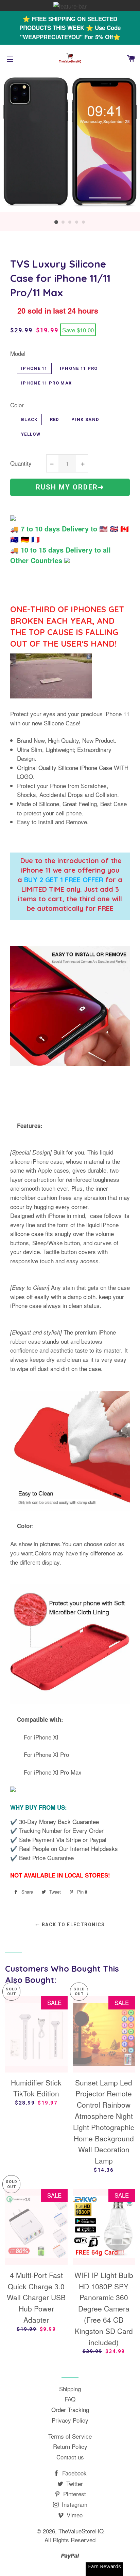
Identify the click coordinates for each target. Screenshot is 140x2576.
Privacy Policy (70, 2420)
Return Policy (70, 2446)
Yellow (31, 434)
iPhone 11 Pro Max (46, 383)
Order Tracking (70, 2409)
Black (29, 419)
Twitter (74, 2483)
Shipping (70, 2389)
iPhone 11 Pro (79, 368)
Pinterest (74, 2494)
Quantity (21, 463)
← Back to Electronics (70, 1925)
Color (17, 405)
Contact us (70, 2457)
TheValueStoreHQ (81, 2531)
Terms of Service (70, 2436)
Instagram (74, 2504)
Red (55, 419)
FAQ (70, 2399)
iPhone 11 (34, 368)
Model (18, 353)
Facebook (74, 2473)
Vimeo (74, 2515)
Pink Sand (85, 419)
